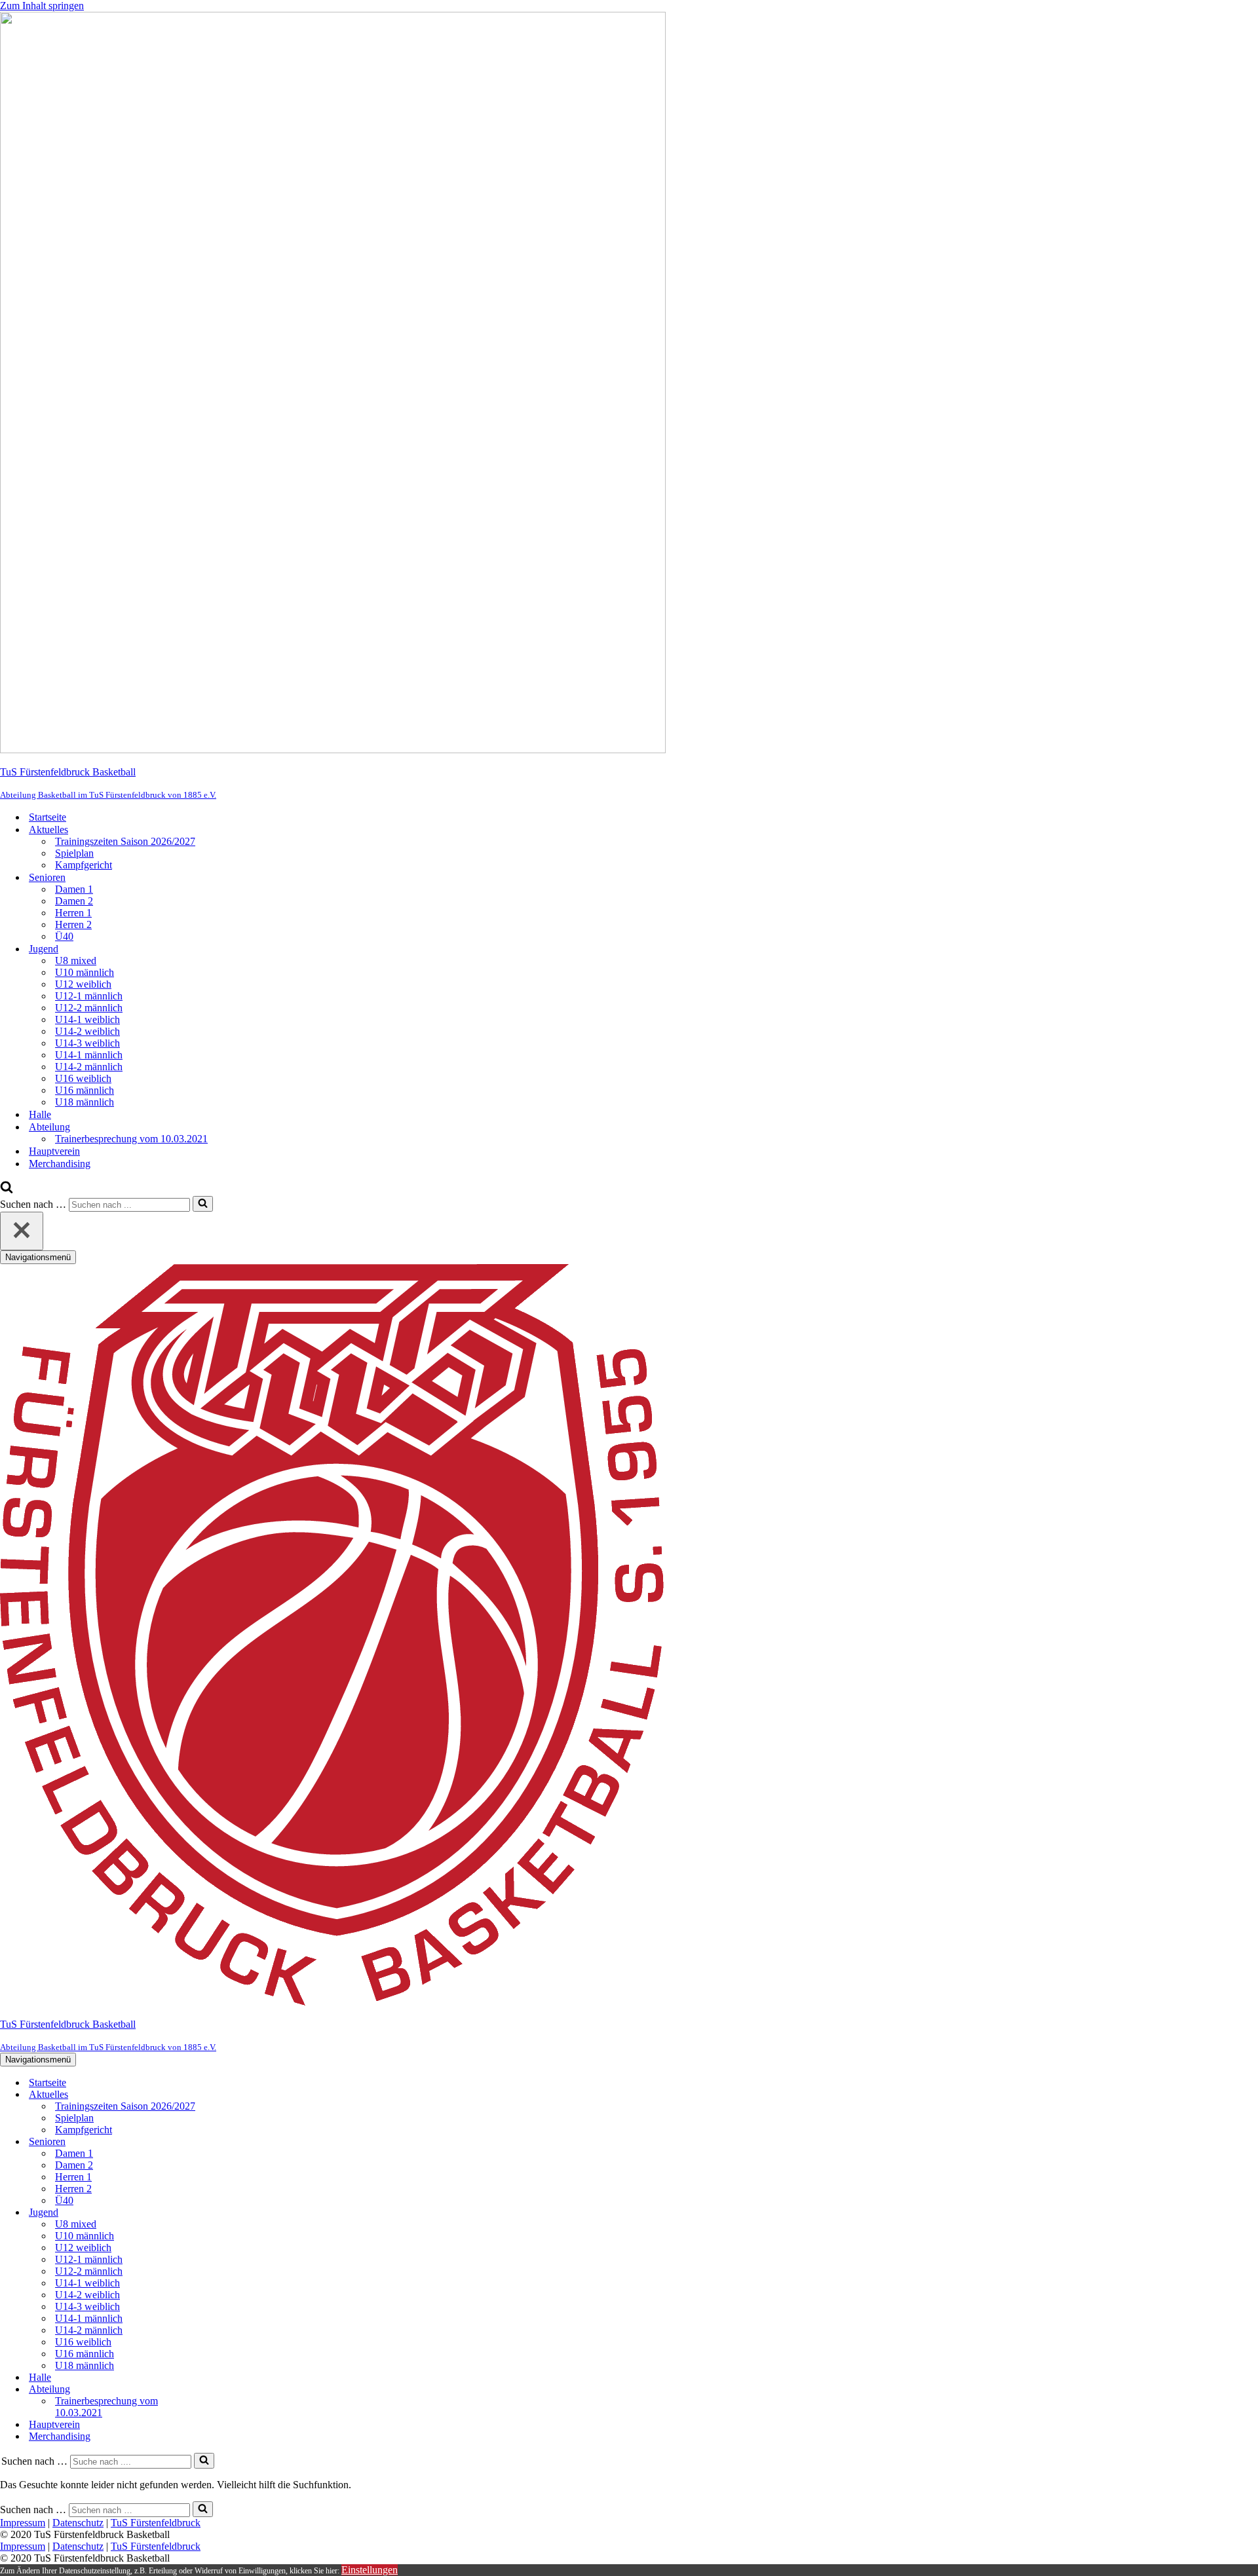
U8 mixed (76, 961)
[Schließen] (22, 1231)
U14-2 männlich (89, 1067)
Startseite (48, 817)
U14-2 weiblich (87, 1031)
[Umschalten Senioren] (229, 2142)
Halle (40, 1114)
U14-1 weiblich (87, 1019)
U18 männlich (85, 1102)
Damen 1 (74, 889)
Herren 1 (73, 913)
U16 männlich (85, 1090)
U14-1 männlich (89, 1055)
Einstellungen (370, 2570)
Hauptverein (54, 1151)
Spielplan (74, 853)
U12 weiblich (83, 984)
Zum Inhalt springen (42, 6)
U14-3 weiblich (87, 1043)
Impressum (23, 2523)
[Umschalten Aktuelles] (229, 2095)
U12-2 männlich (89, 1008)
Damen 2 (74, 901)
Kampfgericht (84, 865)
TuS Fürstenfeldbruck (156, 2523)
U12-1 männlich (89, 996)
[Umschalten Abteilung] (229, 2390)
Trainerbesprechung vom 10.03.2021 (131, 1139)
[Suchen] (7, 1190)
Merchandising (60, 1164)
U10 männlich (85, 972)
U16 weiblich (83, 1078)
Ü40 (64, 936)
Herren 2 (73, 924)
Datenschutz (78, 2523)
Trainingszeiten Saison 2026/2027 (125, 841)
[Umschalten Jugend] (229, 2213)
